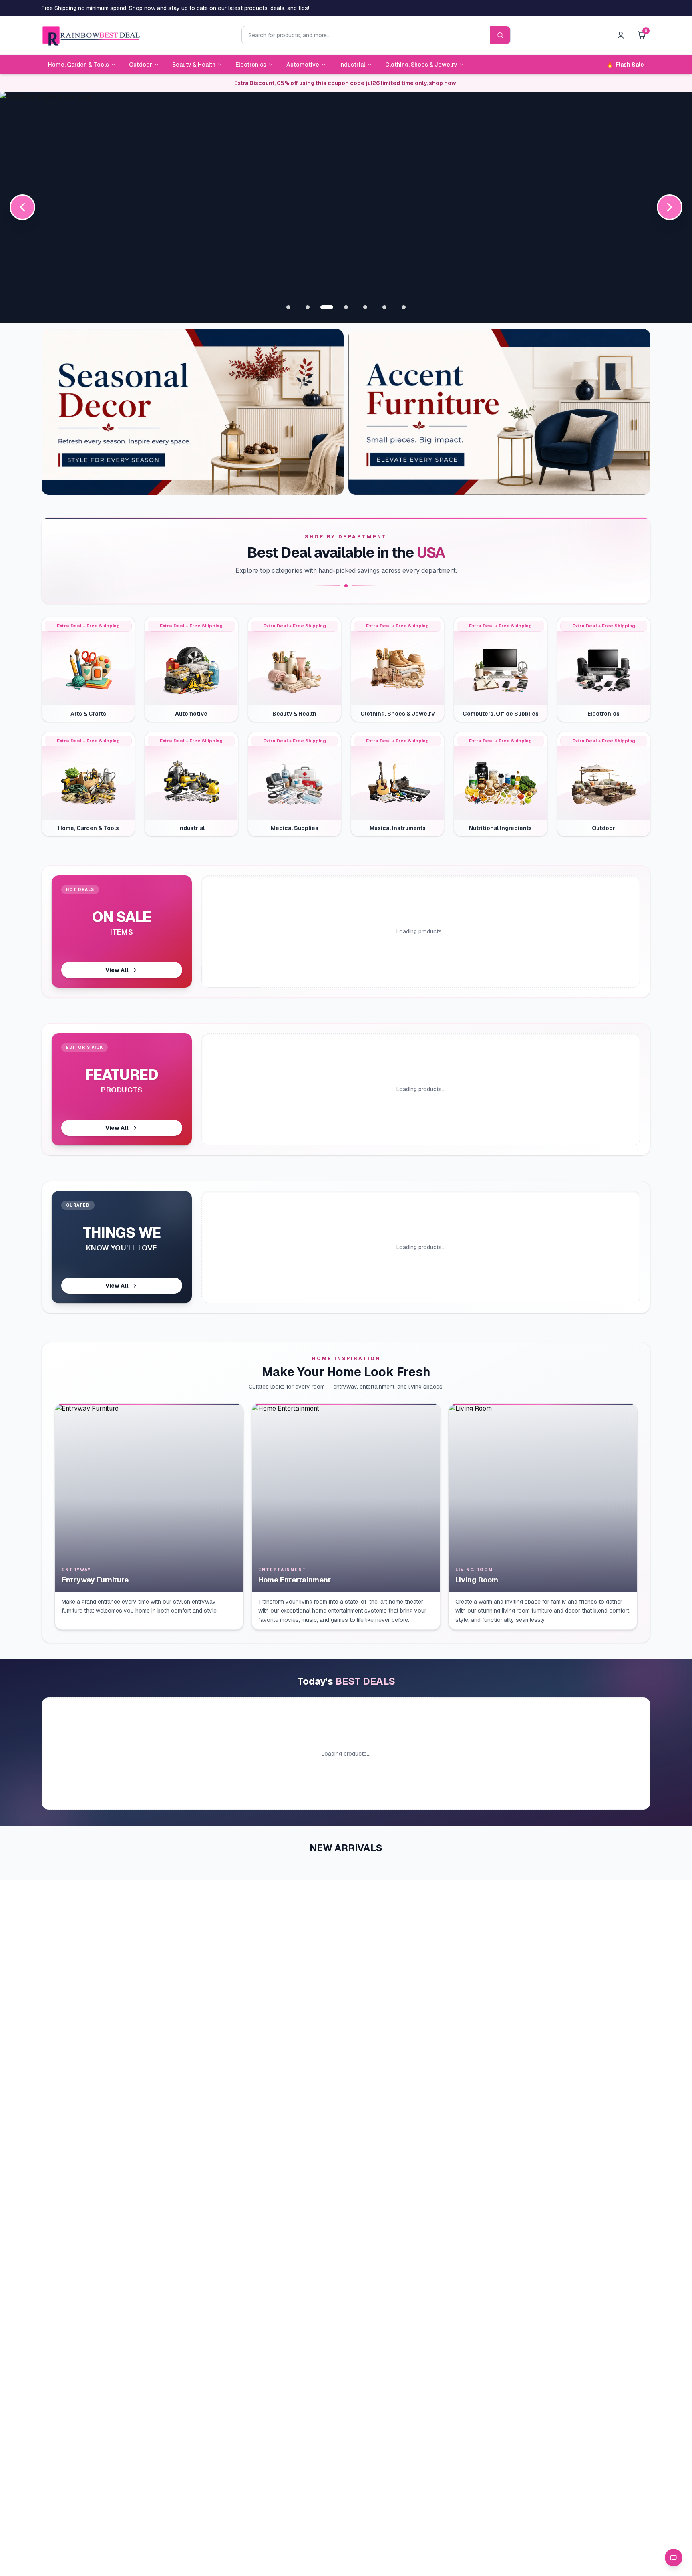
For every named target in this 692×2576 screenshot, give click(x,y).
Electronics (251, 65)
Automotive (303, 65)
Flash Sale (625, 65)
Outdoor (141, 65)
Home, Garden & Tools (78, 65)
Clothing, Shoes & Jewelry (421, 65)
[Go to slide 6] (384, 307)
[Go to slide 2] (308, 307)
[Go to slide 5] (365, 307)
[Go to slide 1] (288, 307)
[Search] (500, 35)
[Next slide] (670, 207)
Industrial (352, 65)
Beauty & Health (194, 65)
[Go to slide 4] (346, 307)
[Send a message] (674, 2558)
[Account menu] (621, 35)
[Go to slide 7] (404, 307)
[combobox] (366, 35)
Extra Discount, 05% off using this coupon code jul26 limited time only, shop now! (346, 83)
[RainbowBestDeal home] (91, 35)
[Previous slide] (22, 207)
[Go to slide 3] (327, 307)
